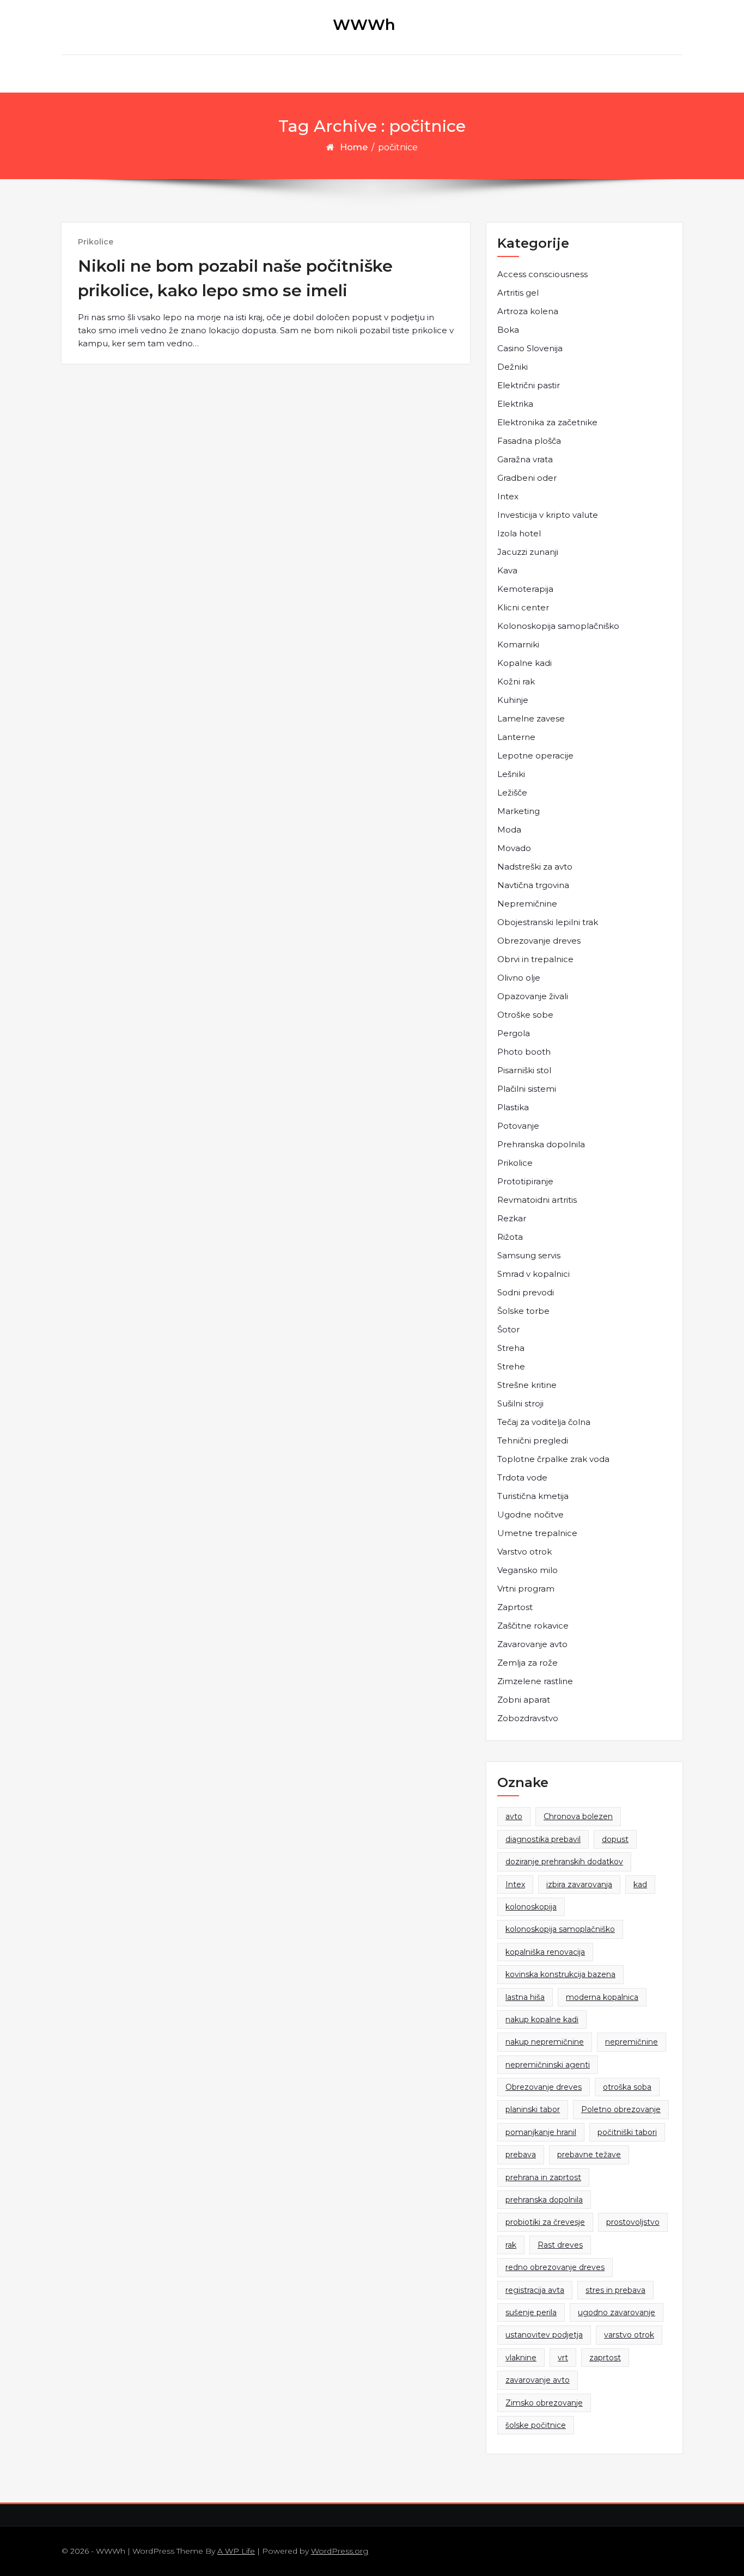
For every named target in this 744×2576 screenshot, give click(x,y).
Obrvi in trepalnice (535, 959)
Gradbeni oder (527, 478)
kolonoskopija (531, 1907)
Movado (514, 848)
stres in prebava (615, 2290)
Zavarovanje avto (532, 1644)
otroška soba (627, 2087)
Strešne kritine (527, 1385)
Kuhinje (513, 700)
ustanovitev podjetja (544, 2335)
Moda (509, 830)
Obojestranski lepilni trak (548, 922)
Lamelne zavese (531, 718)
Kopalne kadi (525, 663)
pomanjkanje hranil (541, 2132)
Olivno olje (519, 978)
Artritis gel (518, 293)
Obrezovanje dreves (539, 941)
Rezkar (512, 1218)
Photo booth (524, 1052)
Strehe (511, 1366)
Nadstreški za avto (535, 867)
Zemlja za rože (527, 1663)
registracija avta (535, 2290)
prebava (521, 2155)
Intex (508, 496)
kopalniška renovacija (545, 1952)
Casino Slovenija (530, 348)
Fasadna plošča (529, 441)
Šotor (508, 1329)
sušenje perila (531, 2312)
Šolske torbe (523, 1311)
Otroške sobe (525, 1015)
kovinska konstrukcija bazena (560, 1974)
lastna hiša (525, 1997)
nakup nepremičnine (545, 2042)
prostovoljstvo (633, 2222)
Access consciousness (542, 274)
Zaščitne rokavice (533, 1626)
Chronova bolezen (578, 1816)
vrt (563, 2358)
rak (511, 2245)
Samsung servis (529, 1255)
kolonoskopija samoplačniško (560, 1929)
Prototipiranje (525, 1181)
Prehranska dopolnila (541, 1144)
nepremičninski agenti (548, 2065)
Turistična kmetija (533, 1496)
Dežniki (513, 367)
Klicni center (523, 607)
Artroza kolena (528, 311)
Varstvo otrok (525, 1552)
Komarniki (518, 644)
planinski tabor (533, 2109)
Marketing (519, 811)
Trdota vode (522, 1477)
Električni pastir (529, 385)
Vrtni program (526, 1589)
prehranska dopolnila (544, 2200)
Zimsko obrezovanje (544, 2403)
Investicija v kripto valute (548, 515)
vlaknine (521, 2358)
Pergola (514, 1033)
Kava (507, 570)
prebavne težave (589, 2155)
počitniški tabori (627, 2132)
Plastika (513, 1107)
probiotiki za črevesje (545, 2222)
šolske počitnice (536, 2425)
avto (514, 1816)
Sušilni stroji (520, 1403)
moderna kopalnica (602, 1997)
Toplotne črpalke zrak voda (553, 1459)
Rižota (510, 1237)
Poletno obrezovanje (621, 2109)
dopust (615, 1839)
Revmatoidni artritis (537, 1200)
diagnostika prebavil (543, 1839)
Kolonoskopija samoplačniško (558, 626)
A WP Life (236, 2551)
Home (354, 147)
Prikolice (96, 242)
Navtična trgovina (533, 885)
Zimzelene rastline (535, 1681)
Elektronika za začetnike (547, 422)
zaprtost (605, 2358)
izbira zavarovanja (579, 1884)
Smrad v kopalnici (533, 1274)
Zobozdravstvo (528, 1718)
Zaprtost (515, 1607)
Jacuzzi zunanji (528, 552)
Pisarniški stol (524, 1070)
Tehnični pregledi (533, 1440)
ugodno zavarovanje (617, 2312)
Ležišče (512, 793)
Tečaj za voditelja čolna (544, 1422)
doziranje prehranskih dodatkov (564, 1862)
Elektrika (515, 404)
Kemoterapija (525, 589)
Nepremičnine (527, 904)
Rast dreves (560, 2245)
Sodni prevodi (526, 1292)
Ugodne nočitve (530, 1515)
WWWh (364, 25)
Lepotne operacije (535, 755)
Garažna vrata (525, 459)
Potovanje (518, 1126)
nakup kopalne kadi (542, 2020)
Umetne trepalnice (537, 1533)
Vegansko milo (527, 1570)
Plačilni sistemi (527, 1089)
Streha (511, 1348)
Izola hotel (519, 533)
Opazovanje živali (533, 996)
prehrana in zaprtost (543, 2177)
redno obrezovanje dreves (555, 2267)
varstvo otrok (629, 2335)
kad (640, 1884)
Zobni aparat (524, 1700)
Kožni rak (516, 681)
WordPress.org (340, 2551)
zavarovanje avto (538, 2380)
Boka (508, 330)
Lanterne (516, 737)
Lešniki (511, 774)
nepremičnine (632, 2042)
